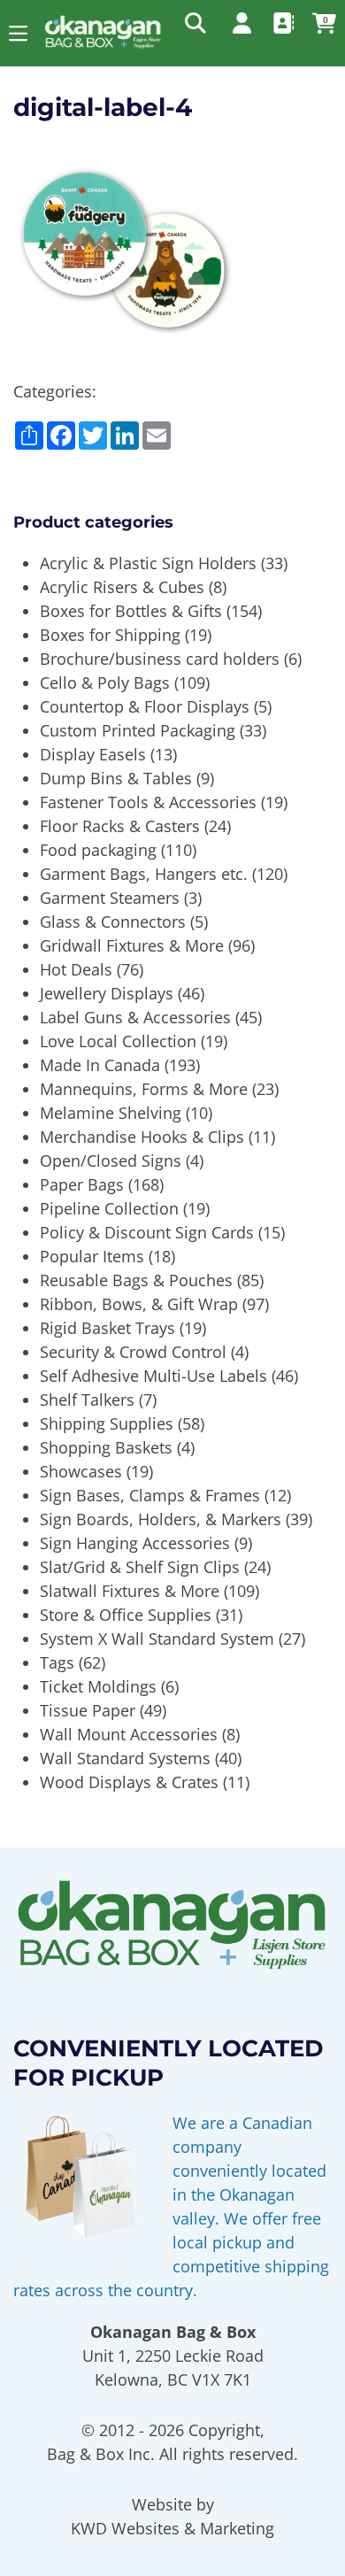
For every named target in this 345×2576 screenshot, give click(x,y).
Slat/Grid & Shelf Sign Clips (140, 1567)
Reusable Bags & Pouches (136, 1280)
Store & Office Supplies (126, 1615)
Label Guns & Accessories (135, 1017)
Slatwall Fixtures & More (130, 1591)
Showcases (81, 1471)
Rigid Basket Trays (107, 1328)
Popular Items (92, 1256)
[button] (18, 33)
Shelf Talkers (87, 1400)
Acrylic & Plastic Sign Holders (148, 563)
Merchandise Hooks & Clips (142, 1137)
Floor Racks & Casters (120, 826)
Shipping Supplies (107, 1423)
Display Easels (93, 754)
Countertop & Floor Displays (145, 706)
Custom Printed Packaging (138, 730)
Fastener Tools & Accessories (148, 802)
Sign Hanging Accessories (135, 1543)
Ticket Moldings (98, 1686)
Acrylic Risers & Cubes (122, 587)
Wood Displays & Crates (129, 1782)
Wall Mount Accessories (129, 1734)
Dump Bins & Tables (116, 778)
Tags (57, 1662)
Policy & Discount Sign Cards (147, 1232)
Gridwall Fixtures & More (132, 945)
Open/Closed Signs (111, 1161)
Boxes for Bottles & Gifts (131, 611)
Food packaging (98, 850)
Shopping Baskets (106, 1447)
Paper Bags (82, 1184)
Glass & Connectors (113, 922)
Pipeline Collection (109, 1208)
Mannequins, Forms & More (144, 1089)
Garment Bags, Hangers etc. (144, 874)
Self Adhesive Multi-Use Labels (153, 1376)
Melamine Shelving (111, 1113)
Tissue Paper (88, 1710)
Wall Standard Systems (125, 1758)
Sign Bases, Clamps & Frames (150, 1495)
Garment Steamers (110, 898)
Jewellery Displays (107, 993)
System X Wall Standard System (157, 1639)
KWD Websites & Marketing (172, 2528)
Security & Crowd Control (133, 1352)
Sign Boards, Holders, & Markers (161, 1519)
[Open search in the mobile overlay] (194, 22)
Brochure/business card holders (160, 659)
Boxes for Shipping (110, 635)
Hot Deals (76, 969)
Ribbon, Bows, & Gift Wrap (139, 1304)
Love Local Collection (118, 1041)
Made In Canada (100, 1065)
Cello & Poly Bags (105, 683)
